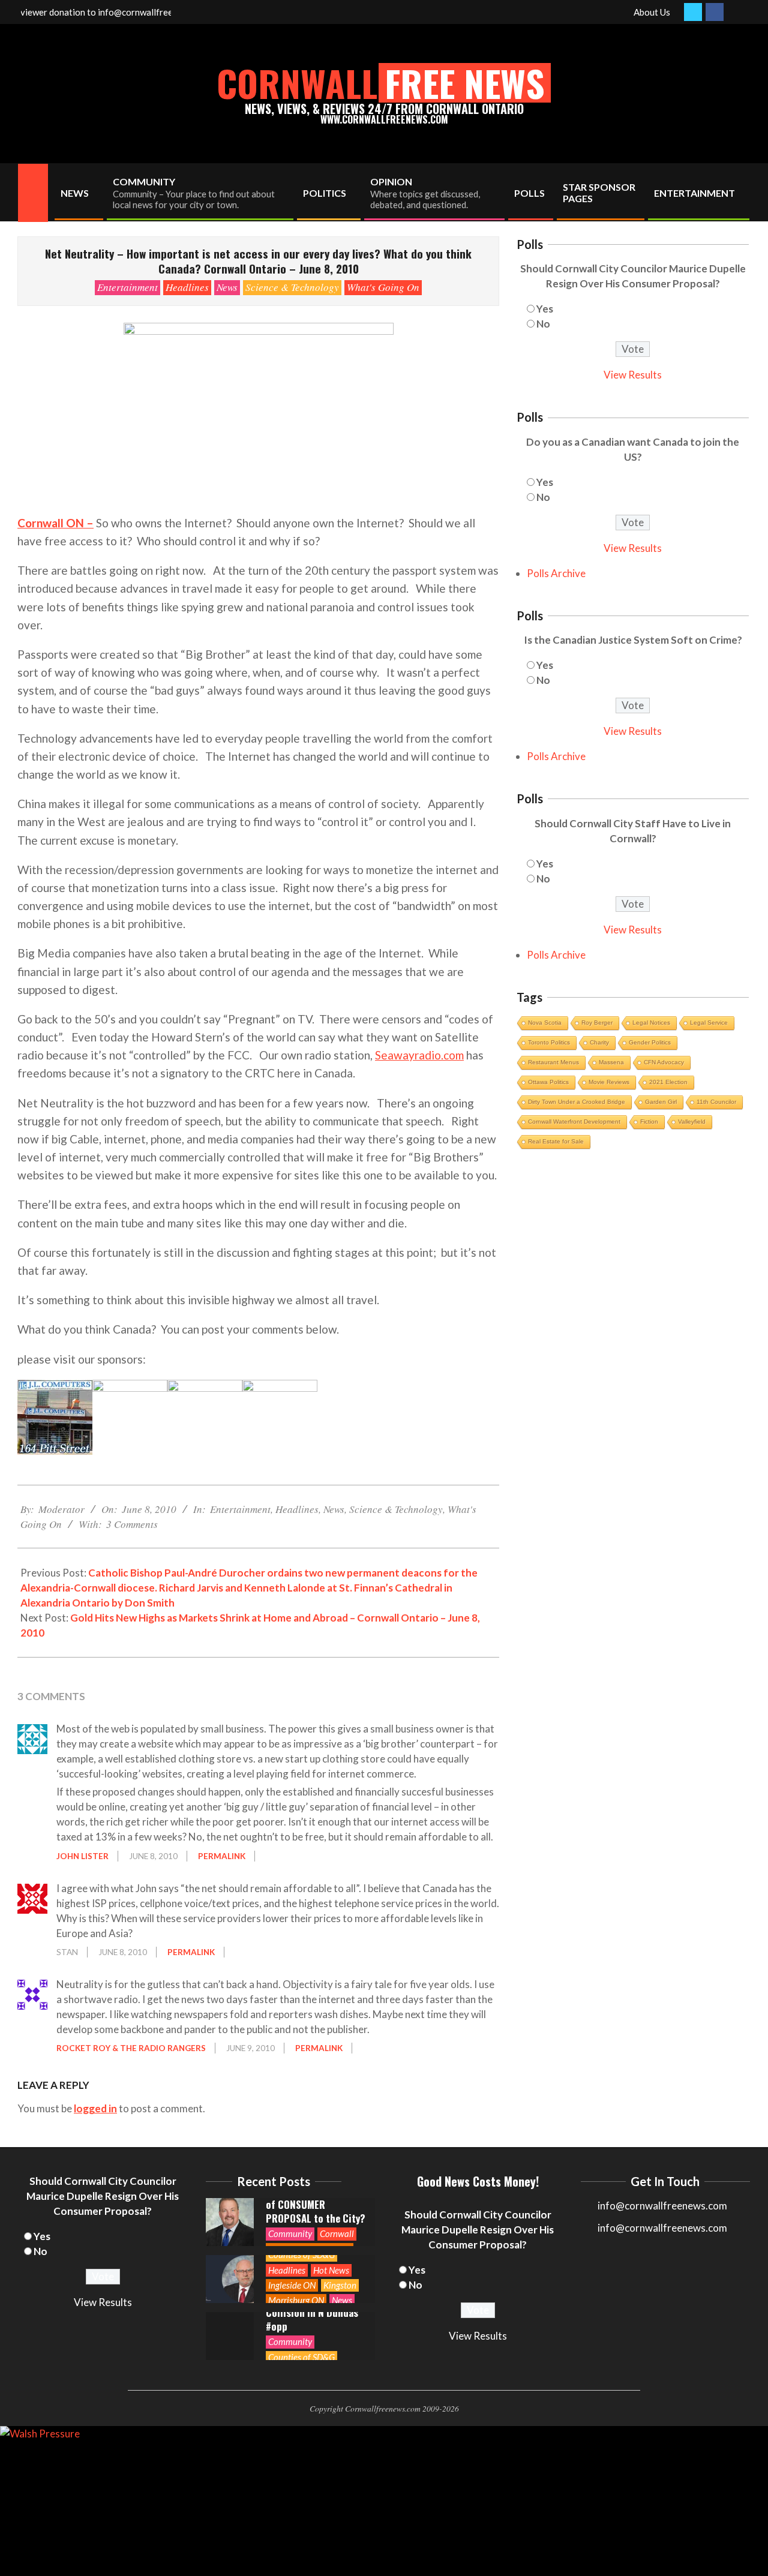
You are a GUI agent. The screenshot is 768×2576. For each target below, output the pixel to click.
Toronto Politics (549, 1042)
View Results (633, 375)
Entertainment (127, 287)
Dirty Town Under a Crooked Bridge (577, 1102)
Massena (611, 1062)
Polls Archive (556, 573)
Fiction (649, 1122)
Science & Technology (292, 287)
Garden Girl (661, 1102)
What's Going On (383, 287)
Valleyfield (692, 1122)
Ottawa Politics (548, 1082)
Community (290, 2233)
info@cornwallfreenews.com (662, 2228)
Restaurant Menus (553, 1062)
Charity (599, 1042)
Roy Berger (597, 1023)
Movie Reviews (609, 1082)
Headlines (187, 287)
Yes (545, 309)
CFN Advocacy (664, 1062)
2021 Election (668, 1082)
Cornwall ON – (55, 523)
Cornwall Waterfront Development (574, 1122)
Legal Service (709, 1023)
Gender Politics (650, 1042)
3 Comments (132, 1524)
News (227, 287)
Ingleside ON (292, 2285)
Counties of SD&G (301, 2254)
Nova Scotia (545, 1023)
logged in (95, 2108)
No (543, 324)
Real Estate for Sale (556, 1141)
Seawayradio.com (419, 1055)
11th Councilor (716, 1102)
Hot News (331, 2270)
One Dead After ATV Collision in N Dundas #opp (312, 2312)
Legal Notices (651, 1023)
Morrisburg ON (296, 2300)
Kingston (340, 2285)
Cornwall (337, 2233)
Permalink (222, 1856)
